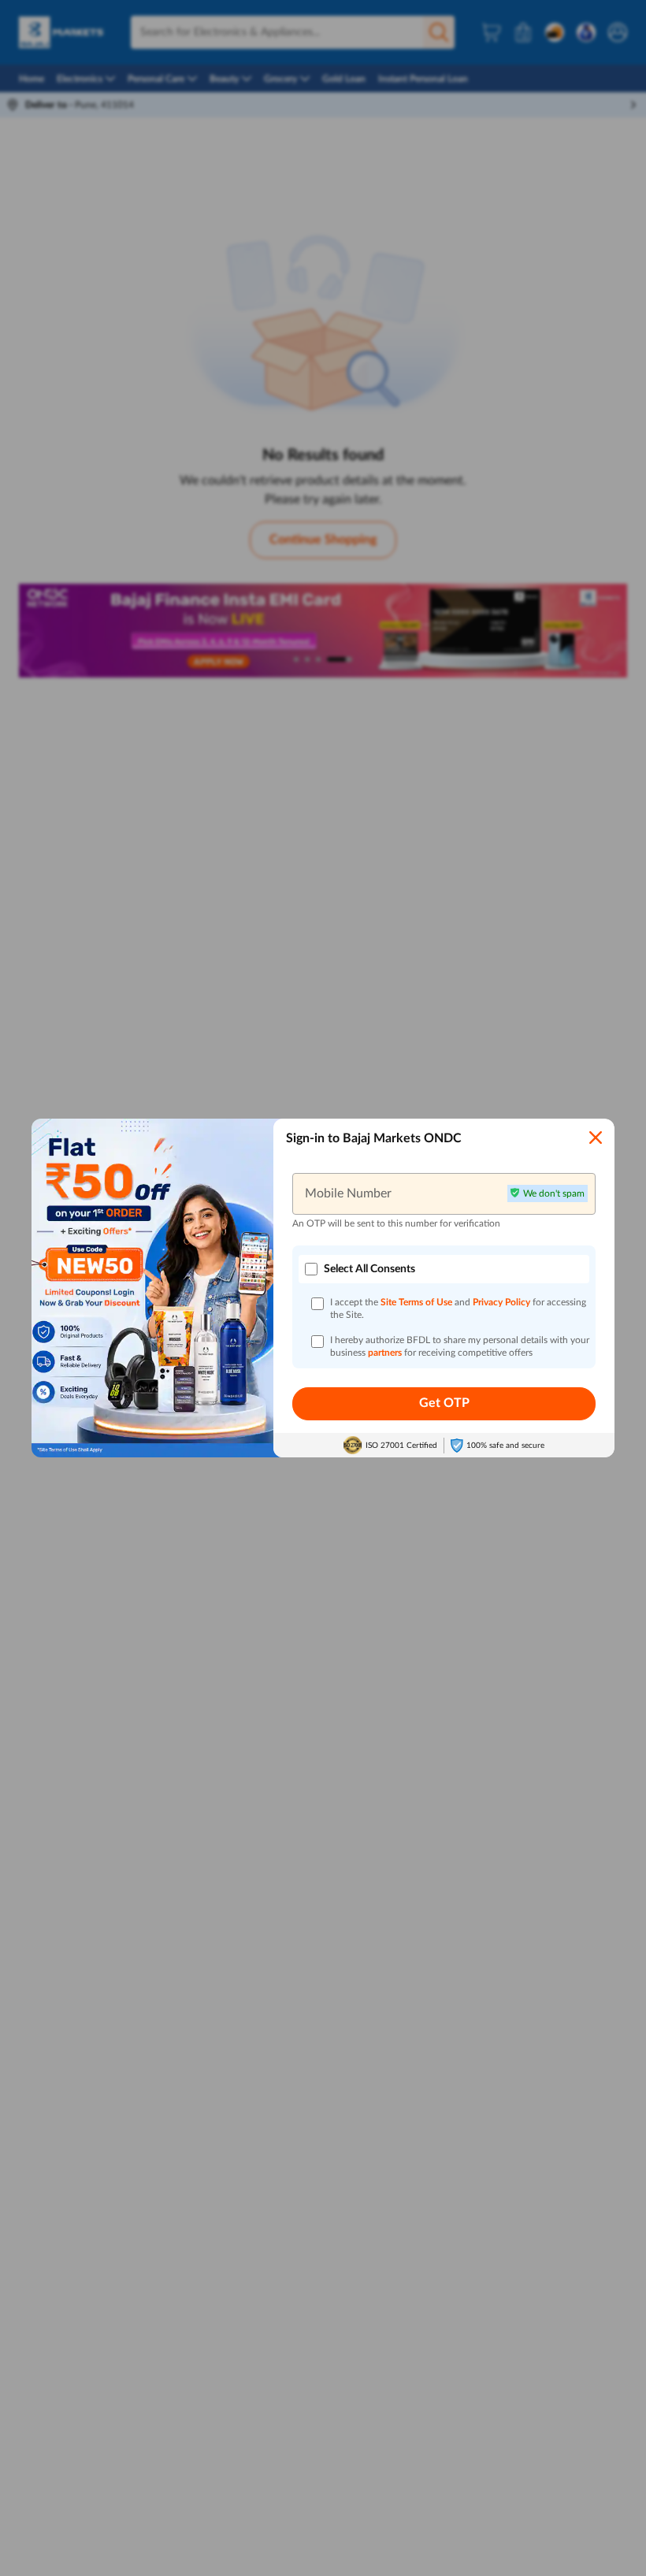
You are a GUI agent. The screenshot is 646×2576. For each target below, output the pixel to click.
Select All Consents (369, 1269)
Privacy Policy (503, 1302)
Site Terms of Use (416, 1302)
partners (386, 1353)
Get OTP (444, 1403)
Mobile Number (348, 1193)
